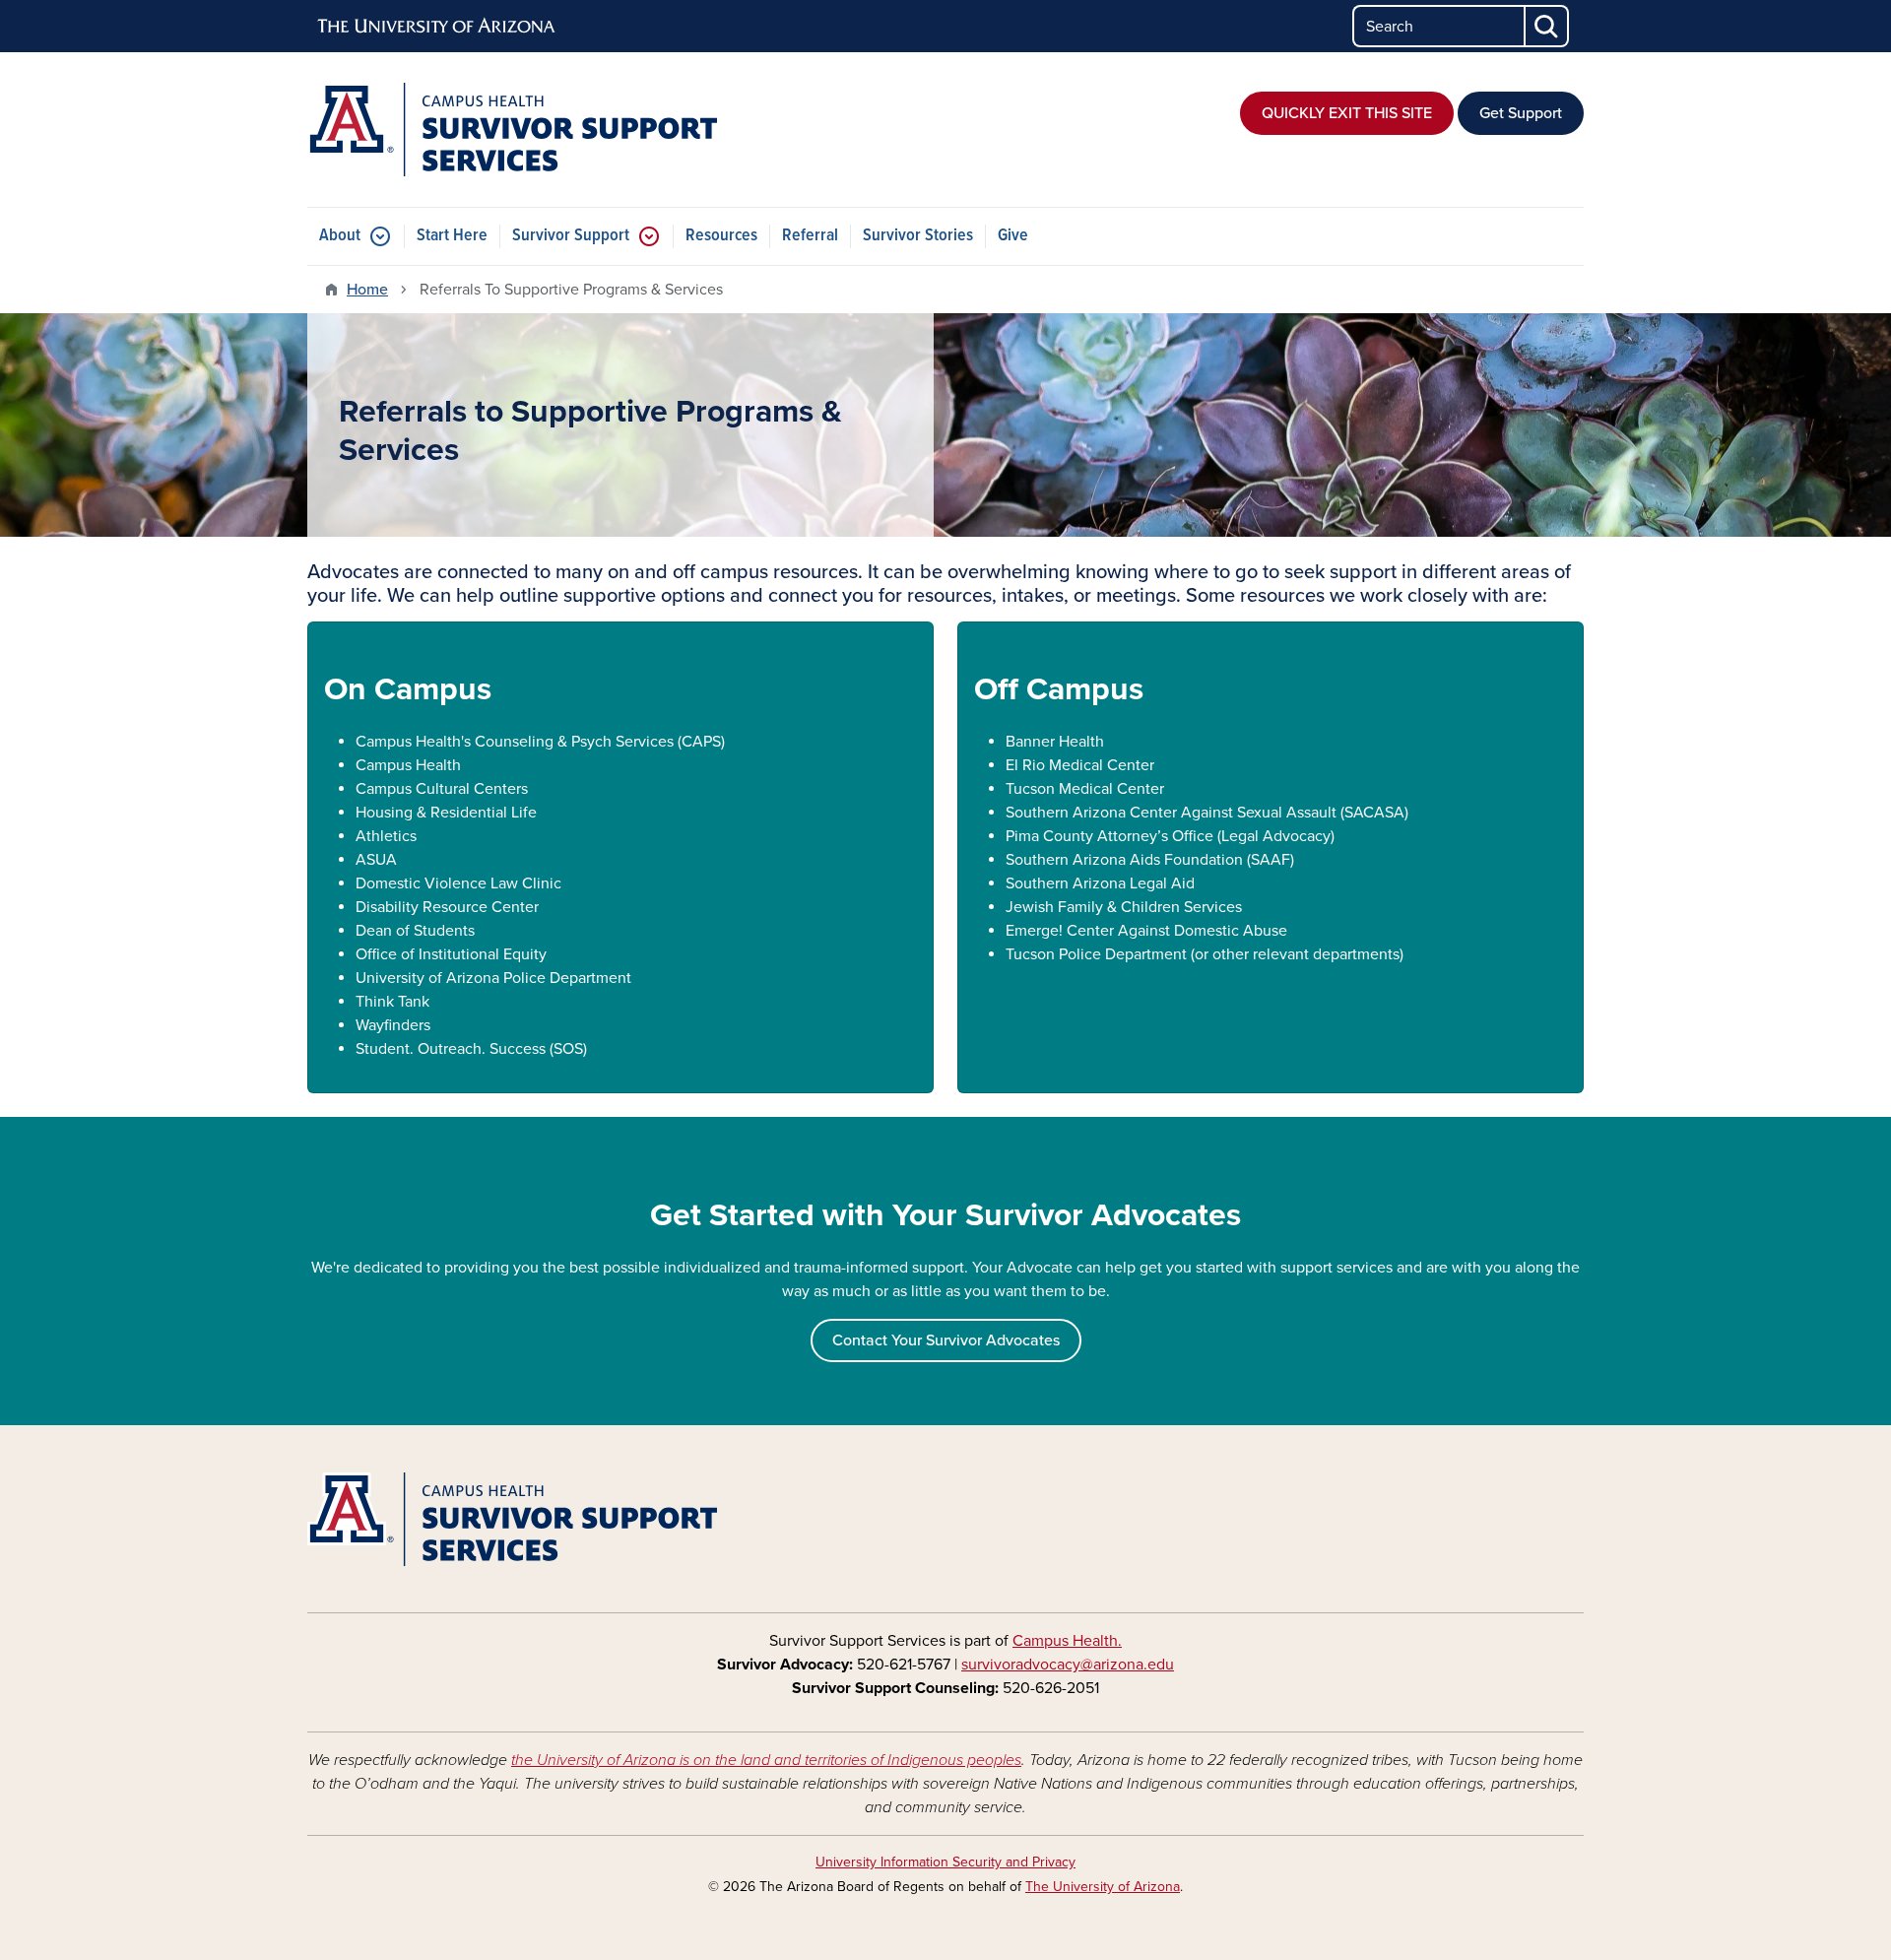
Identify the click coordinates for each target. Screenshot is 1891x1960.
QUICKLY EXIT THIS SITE (1347, 113)
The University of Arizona (1103, 1887)
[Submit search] (1547, 26)
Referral (810, 236)
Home (367, 290)
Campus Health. (1067, 1641)
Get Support (1521, 113)
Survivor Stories (918, 236)
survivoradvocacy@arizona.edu (1068, 1665)
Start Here (452, 236)
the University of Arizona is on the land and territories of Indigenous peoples (766, 1760)
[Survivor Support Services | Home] (512, 130)
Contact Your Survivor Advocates (946, 1340)
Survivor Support (571, 236)
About (340, 236)
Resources (721, 236)
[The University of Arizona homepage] (437, 27)
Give (1013, 236)
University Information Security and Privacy (945, 1862)
